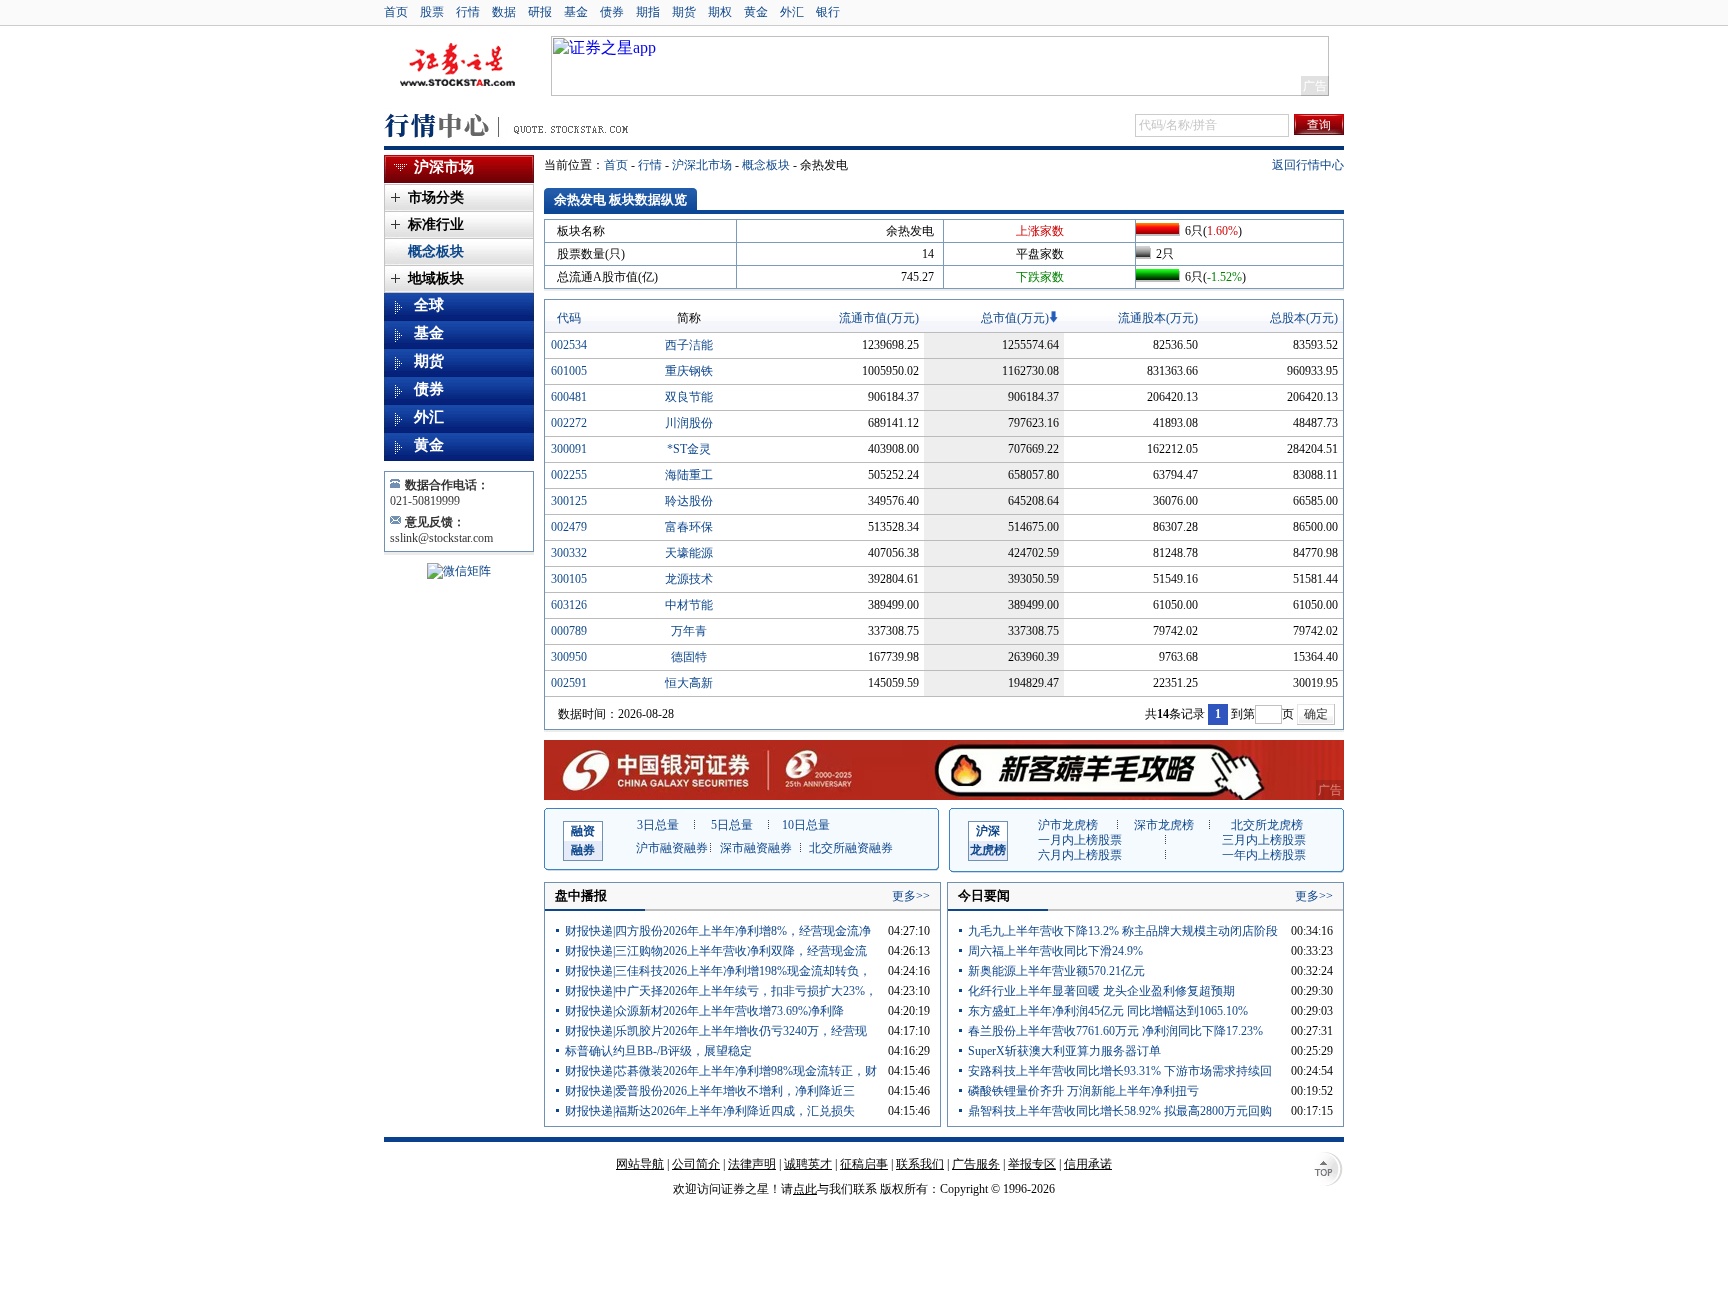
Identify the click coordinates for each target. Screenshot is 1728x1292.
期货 (684, 12)
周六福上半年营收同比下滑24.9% (1055, 951)
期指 (648, 12)
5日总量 (732, 825)
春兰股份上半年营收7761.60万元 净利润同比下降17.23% (1115, 1031)
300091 (569, 449)
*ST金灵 (689, 449)
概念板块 (766, 165)
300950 (569, 657)
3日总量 (658, 825)
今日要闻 (984, 895)
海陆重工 (689, 475)
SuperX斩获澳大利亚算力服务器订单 (1064, 1051)
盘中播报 (581, 895)
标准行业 (436, 224)
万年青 (689, 631)
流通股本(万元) (1158, 318)
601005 (569, 371)
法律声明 (752, 1164)
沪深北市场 (702, 165)
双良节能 (689, 397)
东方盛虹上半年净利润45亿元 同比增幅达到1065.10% (1108, 1011)
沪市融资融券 (672, 848)
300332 (569, 553)
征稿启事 (864, 1164)
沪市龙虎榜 (1068, 825)
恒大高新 (689, 683)
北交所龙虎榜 (1267, 825)
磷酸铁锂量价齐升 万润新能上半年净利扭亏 (1083, 1091)
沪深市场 (444, 167)
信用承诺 (1088, 1164)
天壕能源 (689, 553)
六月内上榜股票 (1080, 855)
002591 (569, 683)
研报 (540, 12)
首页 (396, 12)
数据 (504, 12)
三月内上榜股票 (1264, 840)
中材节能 (689, 605)
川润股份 (689, 423)
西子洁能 (689, 345)
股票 (432, 12)
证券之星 (457, 66)
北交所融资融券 (851, 848)
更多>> (911, 896)
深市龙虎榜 (1164, 825)
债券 (612, 12)
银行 (828, 12)
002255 (569, 475)
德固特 (689, 657)
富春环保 (689, 527)
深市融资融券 (756, 848)
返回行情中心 (1308, 165)
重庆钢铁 (689, 371)
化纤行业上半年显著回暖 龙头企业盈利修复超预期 (1101, 991)
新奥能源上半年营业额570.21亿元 (1056, 971)
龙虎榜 (988, 840)
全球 (429, 305)
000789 (569, 631)
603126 (569, 605)
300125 (569, 501)
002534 (569, 345)
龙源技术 (689, 579)
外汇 (792, 12)
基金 (576, 12)
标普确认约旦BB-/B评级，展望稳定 (658, 1051)
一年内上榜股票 (1264, 855)
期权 (720, 12)
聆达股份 (689, 501)
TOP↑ (1326, 1170)
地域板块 (436, 278)
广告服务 (976, 1164)
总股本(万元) (1304, 318)
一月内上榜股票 (1080, 840)
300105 (569, 579)
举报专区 (1032, 1164)
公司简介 (696, 1164)
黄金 (756, 12)
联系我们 (920, 1164)
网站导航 (640, 1164)
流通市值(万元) (879, 318)
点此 (805, 1189)
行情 (468, 12)
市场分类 (436, 197)
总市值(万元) (1015, 318)
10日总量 (806, 825)
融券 (583, 840)
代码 (569, 318)
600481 (569, 397)
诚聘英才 (808, 1164)
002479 (569, 527)
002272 (569, 423)
